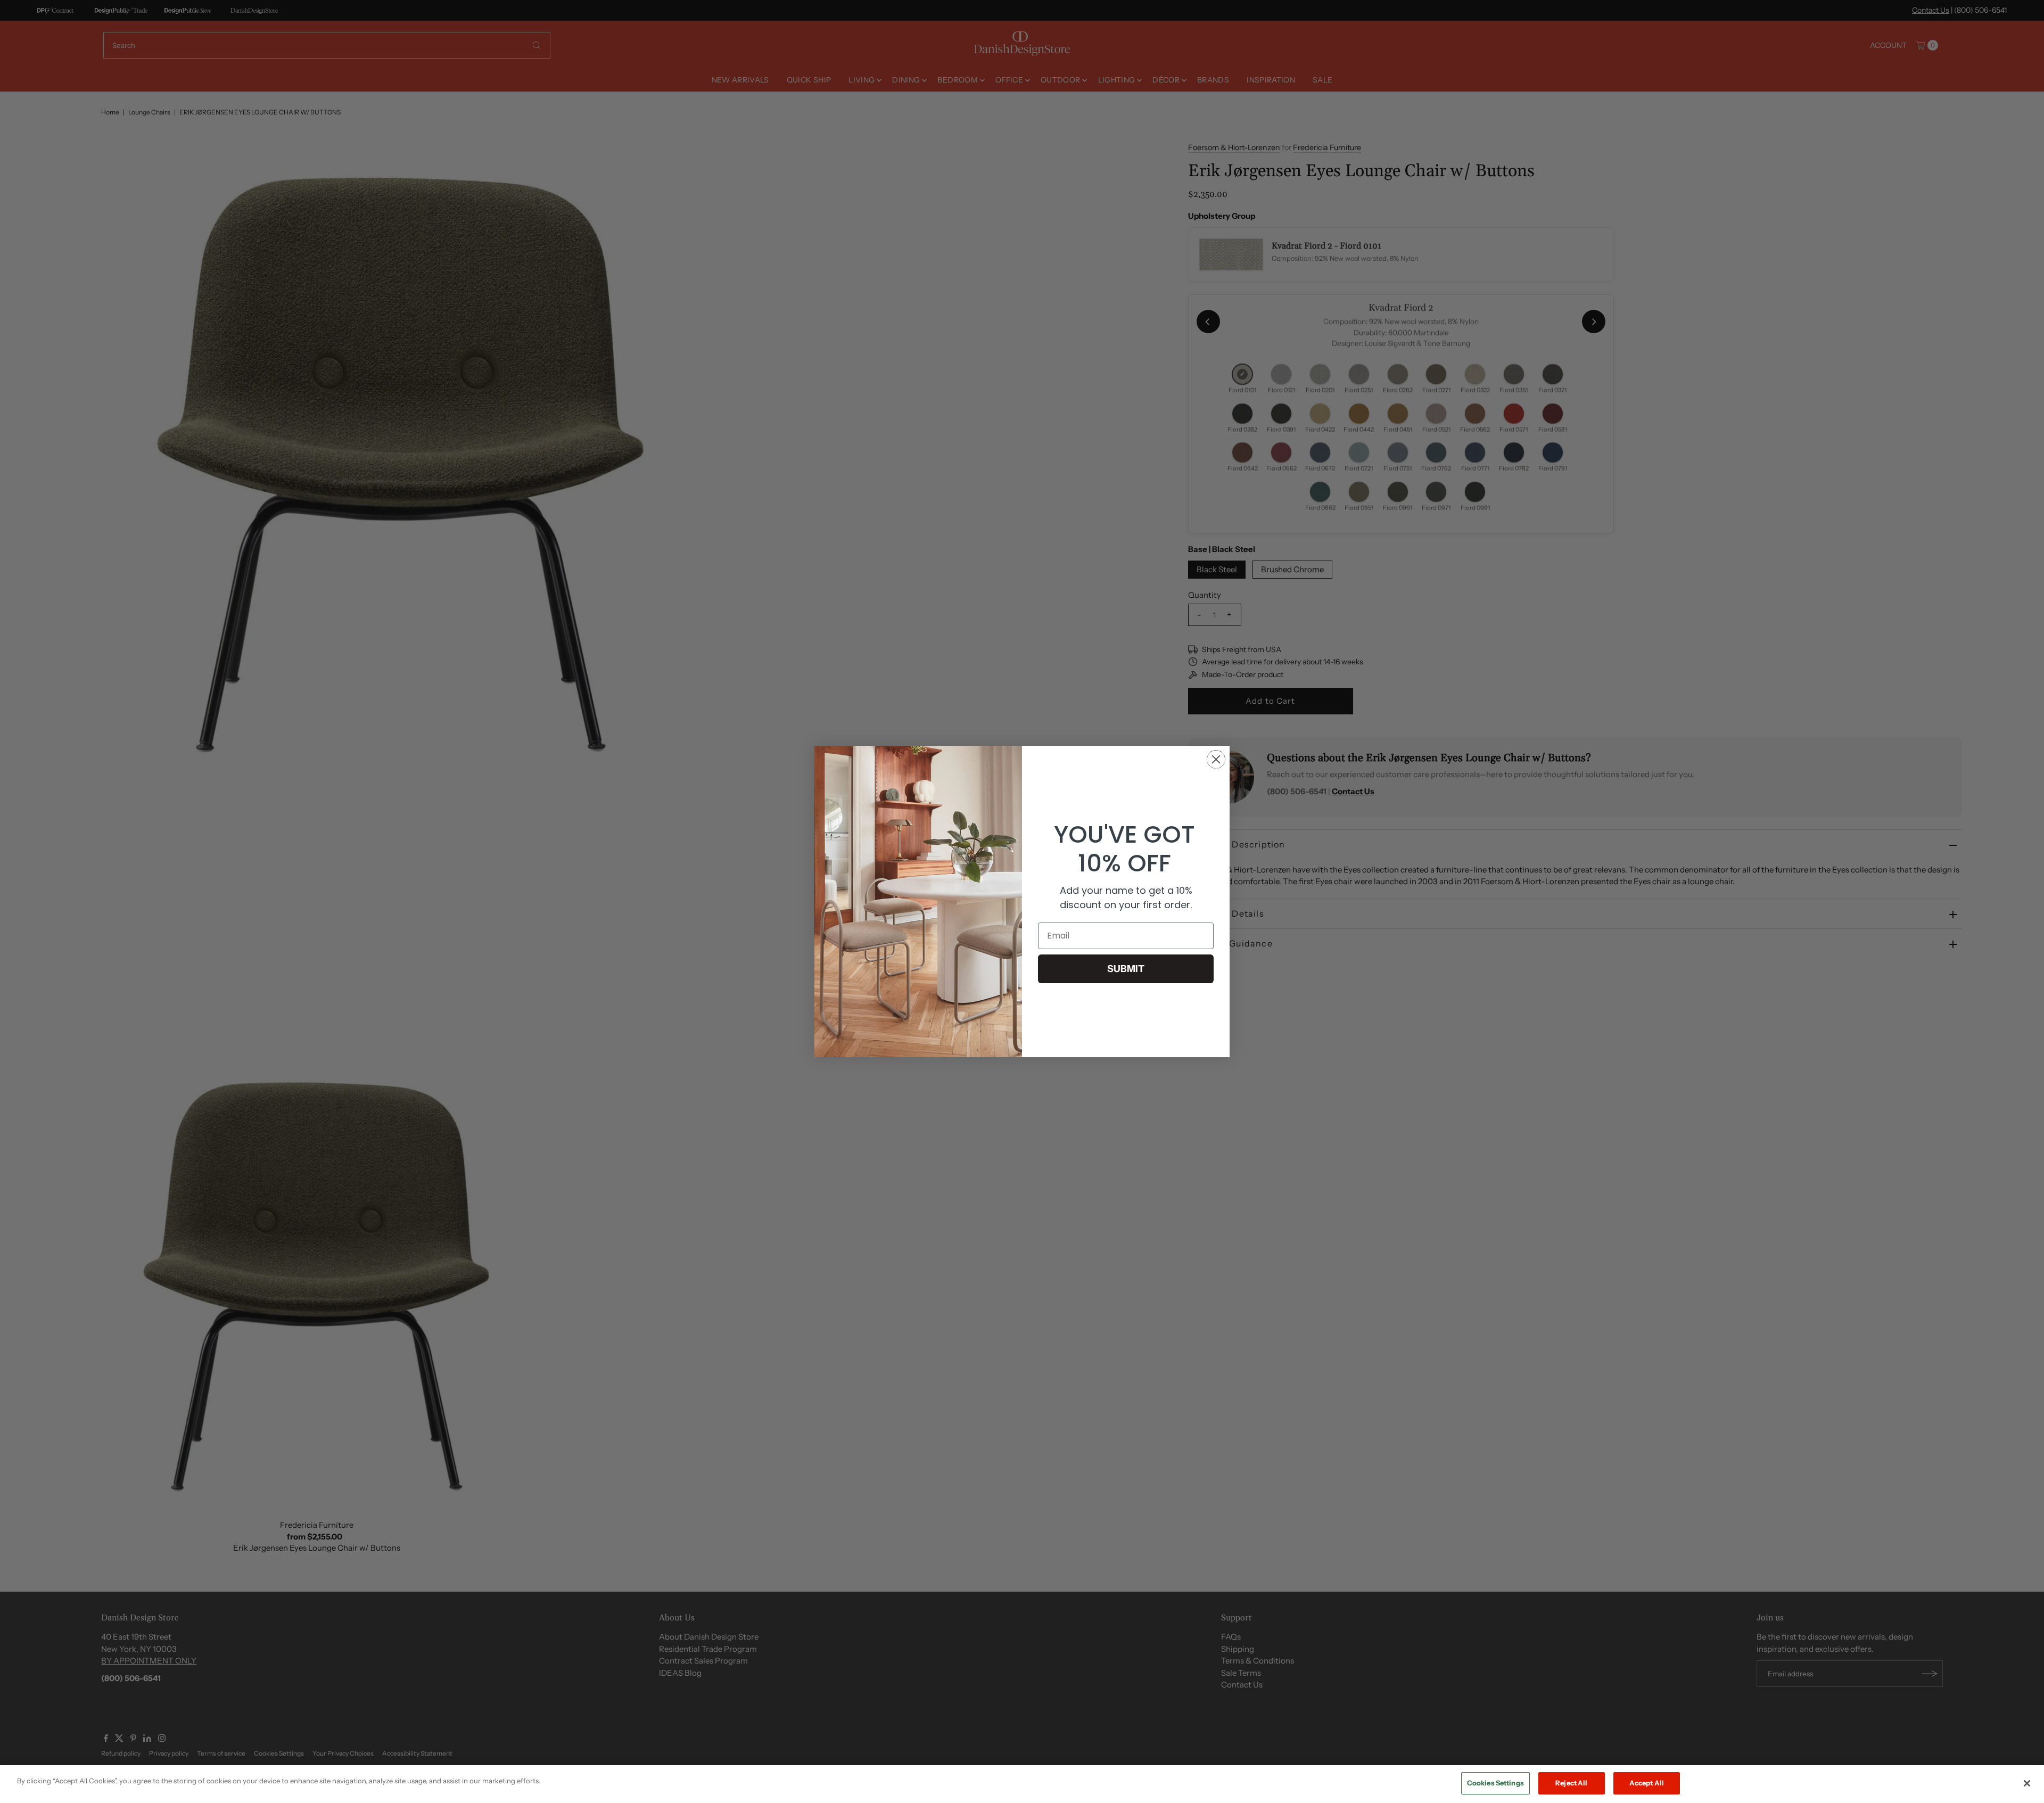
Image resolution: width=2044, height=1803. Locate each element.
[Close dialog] (1216, 759)
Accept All (1647, 1783)
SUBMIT (1126, 969)
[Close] (2027, 1783)
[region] (1022, 1784)
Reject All (1571, 1783)
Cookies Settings (1495, 1783)
